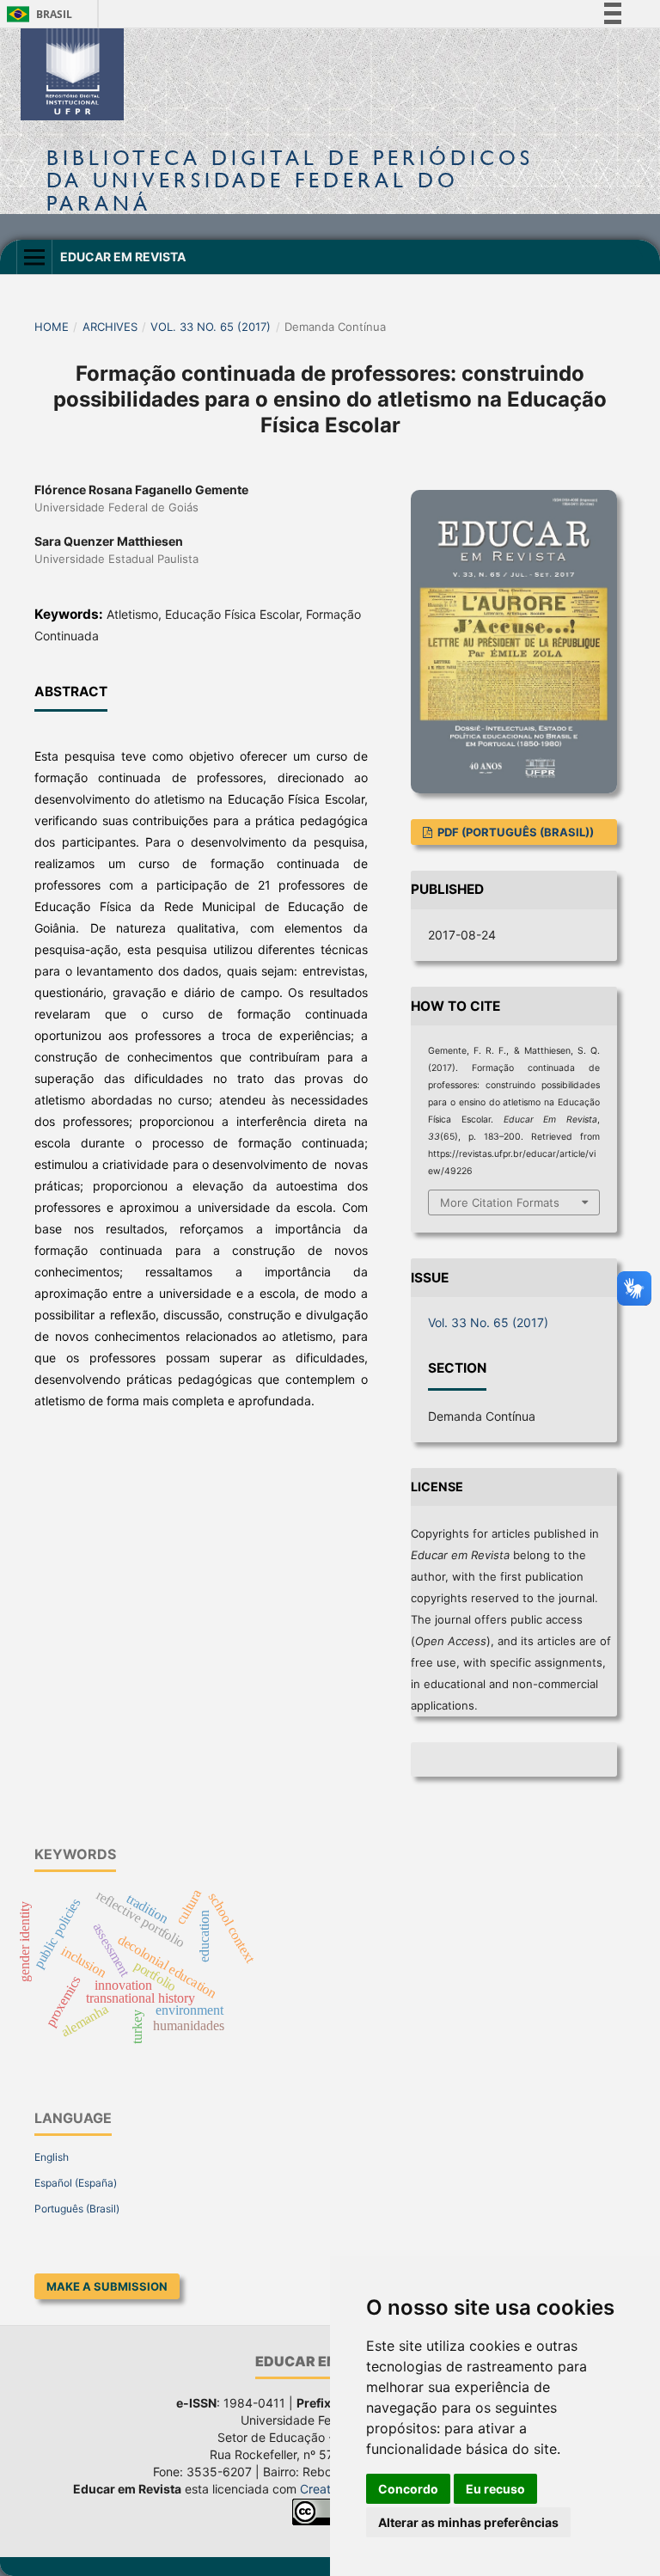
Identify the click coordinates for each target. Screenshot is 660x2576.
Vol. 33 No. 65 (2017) (211, 327)
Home (52, 327)
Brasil (37, 14)
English (52, 2157)
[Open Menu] (34, 257)
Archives (110, 327)
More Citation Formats (500, 1202)
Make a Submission (107, 2286)
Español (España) (76, 2183)
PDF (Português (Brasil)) (514, 832)
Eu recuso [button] (495, 2489)
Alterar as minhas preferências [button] (468, 2522)
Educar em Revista (123, 257)
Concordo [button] (408, 2489)
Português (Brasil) (77, 2209)
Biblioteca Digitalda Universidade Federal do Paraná (290, 180)
